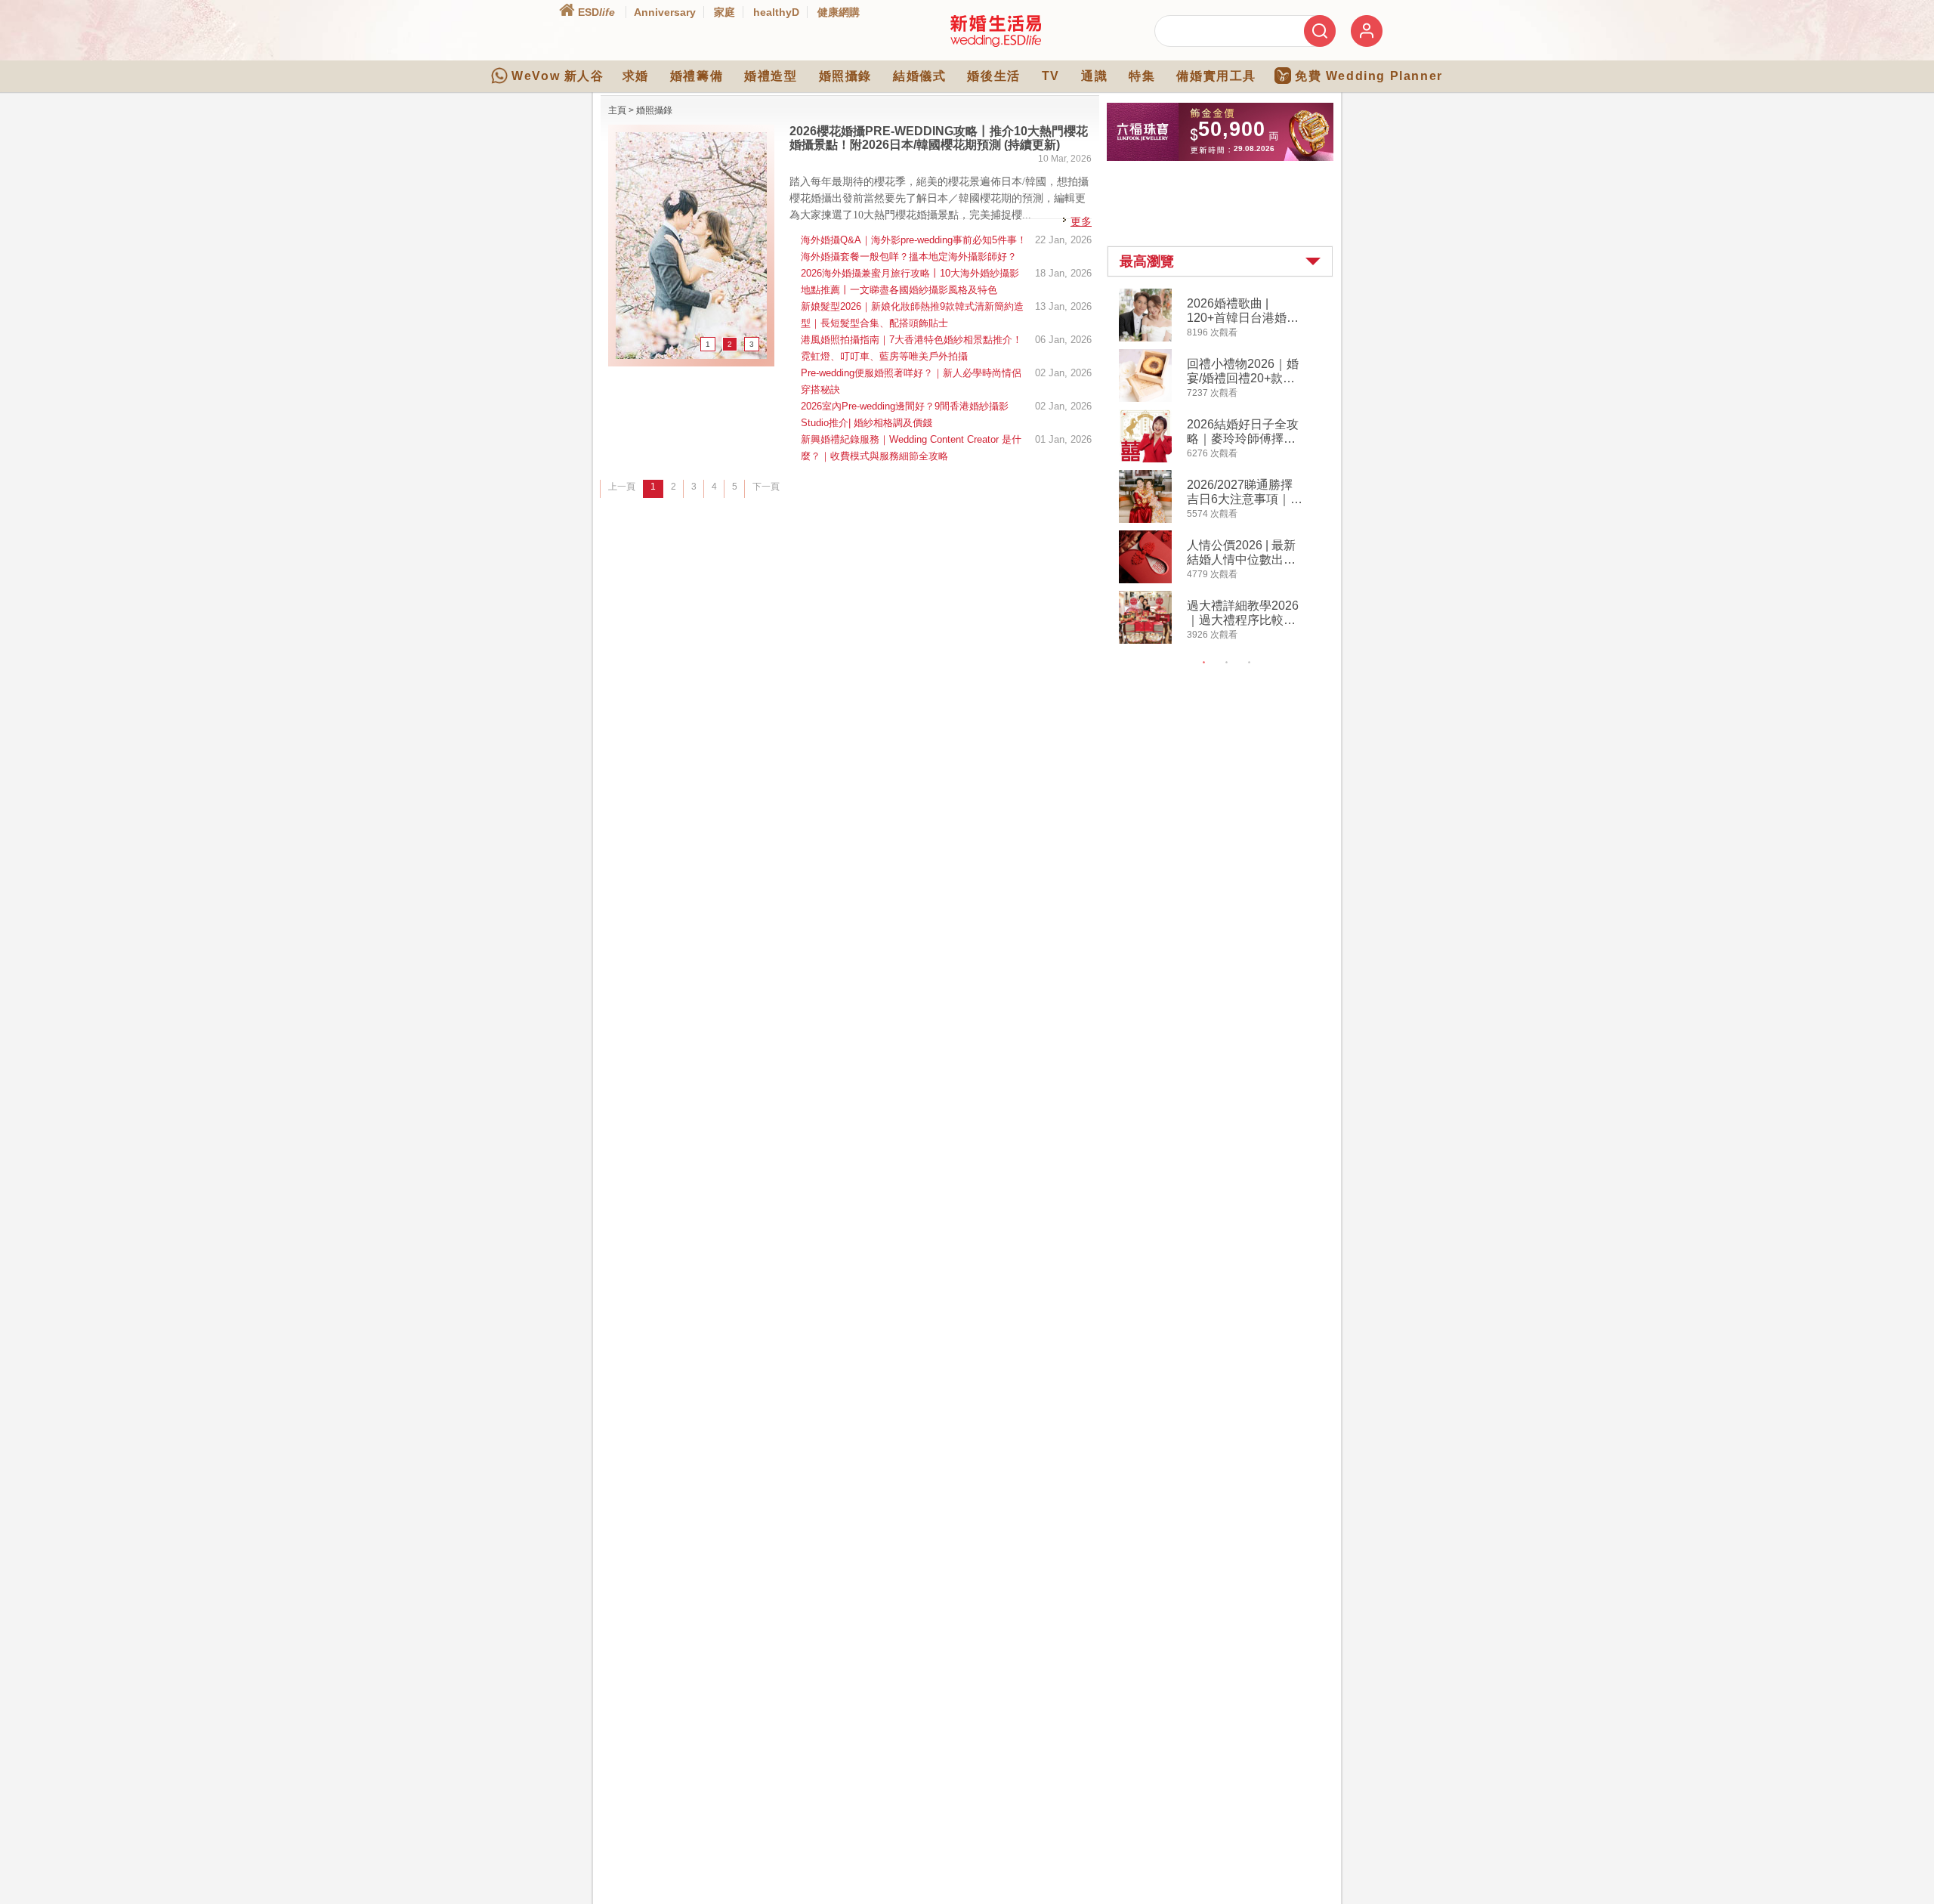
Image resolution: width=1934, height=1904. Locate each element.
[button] (1220, 261)
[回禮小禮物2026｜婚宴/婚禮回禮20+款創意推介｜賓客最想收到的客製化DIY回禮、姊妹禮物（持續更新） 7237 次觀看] (1145, 399)
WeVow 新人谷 (558, 76)
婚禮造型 (771, 76)
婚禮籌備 (697, 76)
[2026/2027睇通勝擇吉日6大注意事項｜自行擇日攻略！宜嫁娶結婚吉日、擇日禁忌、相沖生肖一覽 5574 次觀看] (1145, 520)
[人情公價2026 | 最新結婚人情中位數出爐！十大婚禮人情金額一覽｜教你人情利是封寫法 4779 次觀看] (1145, 580)
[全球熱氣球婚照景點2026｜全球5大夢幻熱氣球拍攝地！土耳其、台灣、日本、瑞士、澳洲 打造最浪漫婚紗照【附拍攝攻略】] (691, 356)
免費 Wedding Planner (1369, 76)
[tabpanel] (1233, 468)
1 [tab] (1204, 663)
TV (1051, 76)
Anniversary (665, 12)
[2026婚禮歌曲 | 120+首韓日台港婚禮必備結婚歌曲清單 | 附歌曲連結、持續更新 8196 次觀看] (1145, 338)
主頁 (617, 110)
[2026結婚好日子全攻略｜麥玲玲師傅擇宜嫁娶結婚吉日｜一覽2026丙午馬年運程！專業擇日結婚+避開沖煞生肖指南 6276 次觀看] (1145, 459)
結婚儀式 (919, 76)
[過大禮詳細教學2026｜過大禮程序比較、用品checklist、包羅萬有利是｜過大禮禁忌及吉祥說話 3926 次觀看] (1145, 641)
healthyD (776, 12)
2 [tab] (1227, 663)
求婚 (636, 76)
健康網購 (839, 12)
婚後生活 (993, 76)
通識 (1094, 76)
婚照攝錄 (845, 76)
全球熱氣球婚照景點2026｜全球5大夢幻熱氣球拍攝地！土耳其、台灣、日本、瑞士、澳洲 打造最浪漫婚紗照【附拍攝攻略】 (939, 145)
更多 (1081, 221)
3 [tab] (1250, 663)
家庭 (724, 12)
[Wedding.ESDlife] (996, 44)
